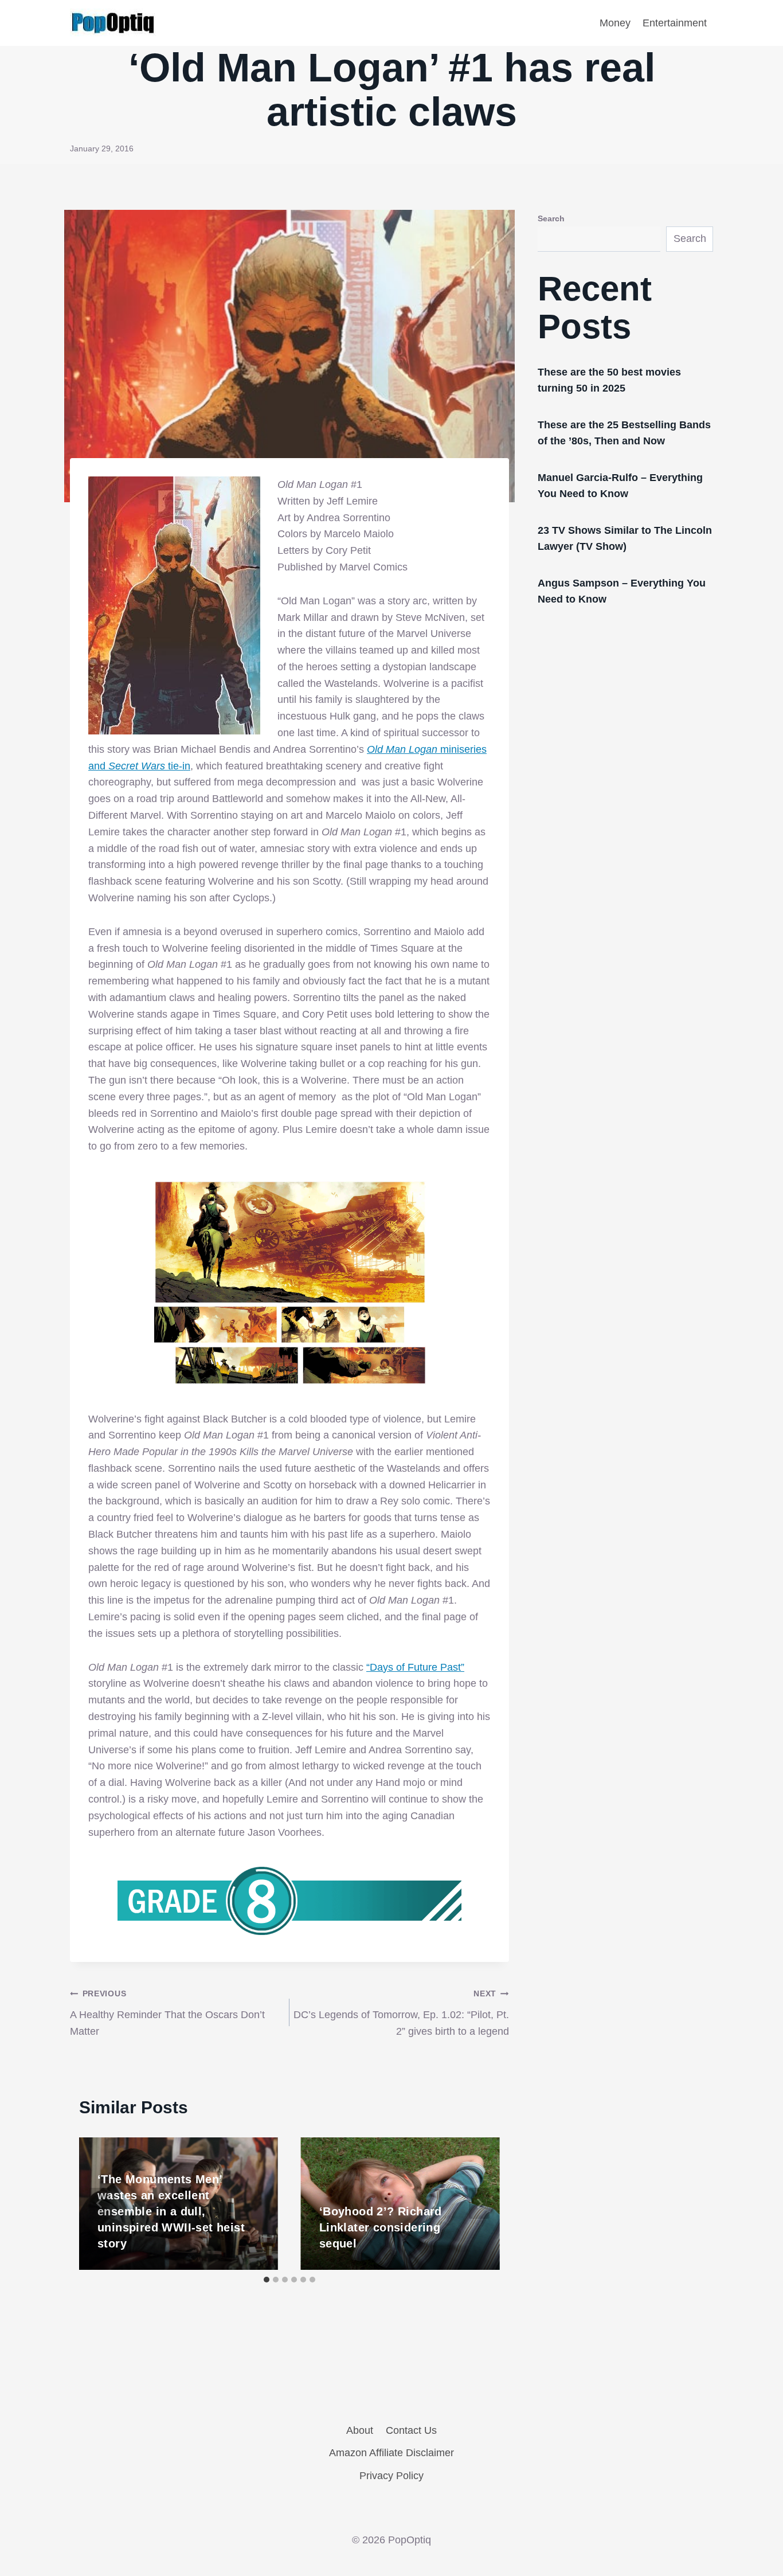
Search (551, 218)
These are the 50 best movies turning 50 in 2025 (609, 380)
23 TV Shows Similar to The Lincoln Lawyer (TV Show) (625, 538)
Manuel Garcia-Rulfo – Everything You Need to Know (620, 486)
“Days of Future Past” (415, 1667)
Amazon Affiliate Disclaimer (391, 2453)
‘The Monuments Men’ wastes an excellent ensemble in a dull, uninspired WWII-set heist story (171, 2211)
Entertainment (675, 23)
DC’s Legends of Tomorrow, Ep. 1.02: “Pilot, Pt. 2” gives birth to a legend (401, 2013)
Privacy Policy (391, 2476)
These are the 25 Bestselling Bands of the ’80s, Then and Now (624, 433)
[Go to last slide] (100, 2203)
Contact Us (411, 2430)
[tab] (267, 2280)
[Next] (479, 2203)
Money (615, 23)
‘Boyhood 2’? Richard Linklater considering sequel (381, 2227)
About (360, 2430)
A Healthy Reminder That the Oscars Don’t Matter (167, 2013)
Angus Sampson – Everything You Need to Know (622, 591)
